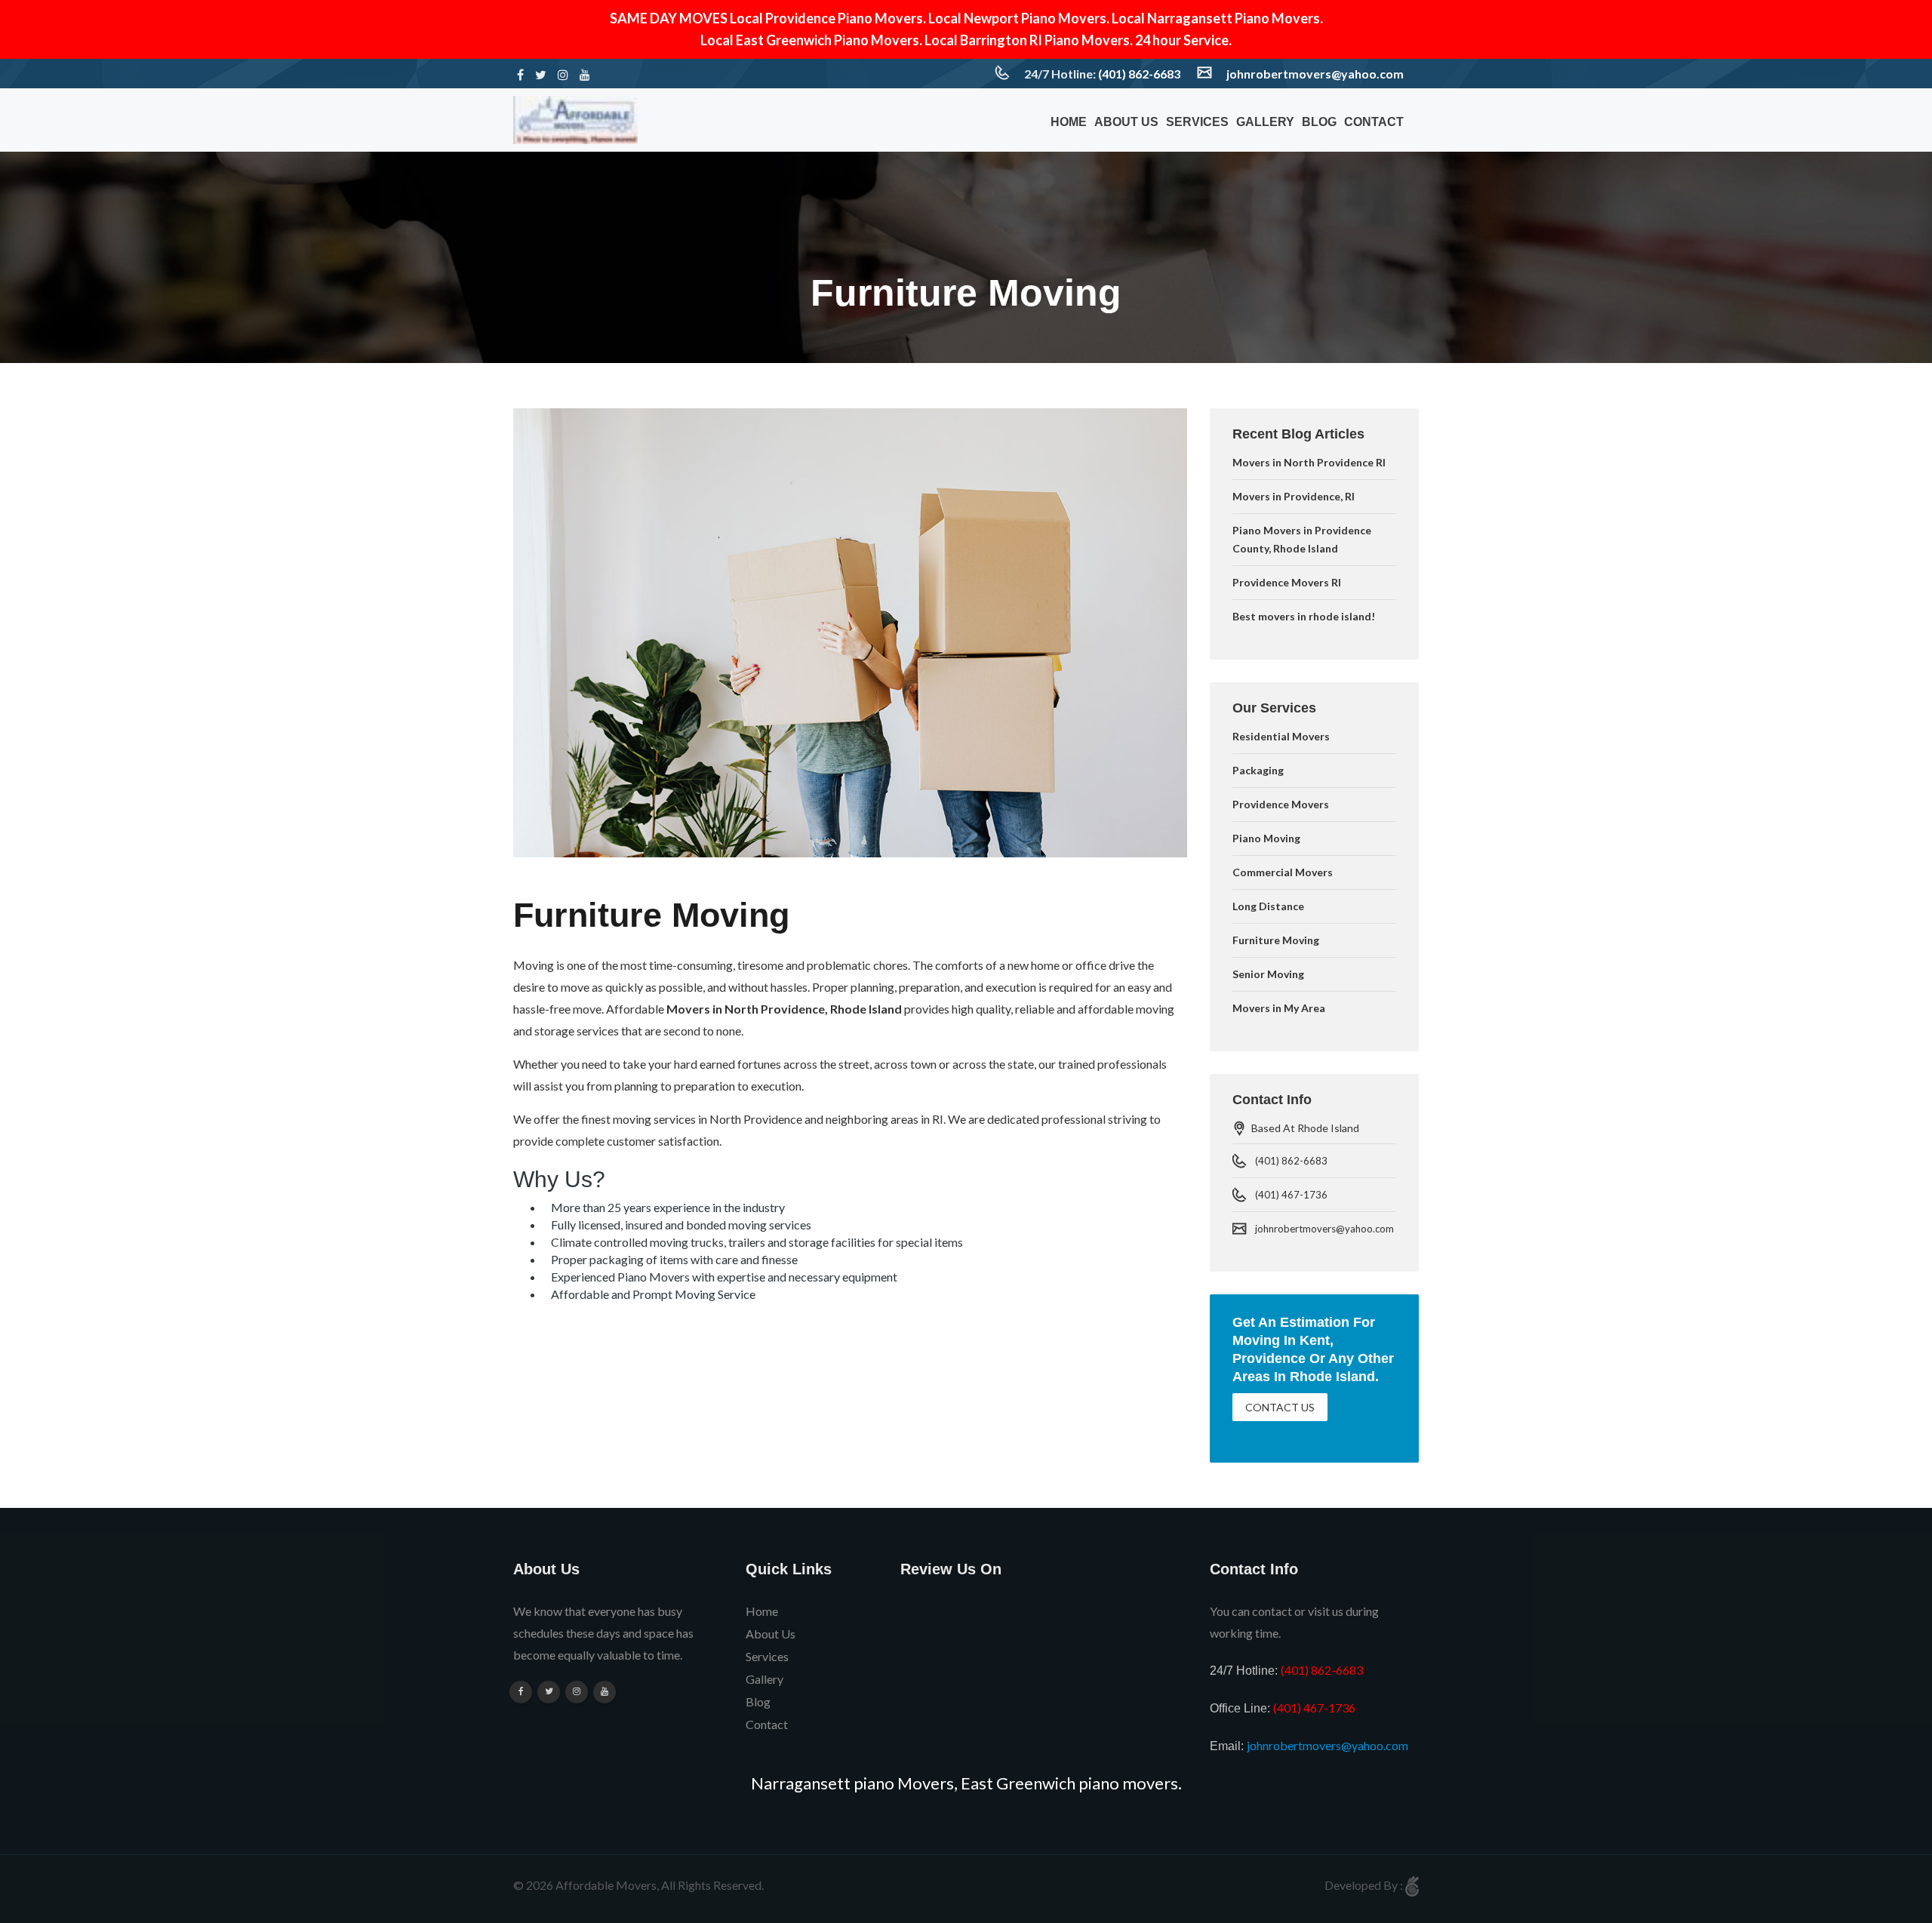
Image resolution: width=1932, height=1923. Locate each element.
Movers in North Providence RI (1309, 462)
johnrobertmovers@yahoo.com (1315, 74)
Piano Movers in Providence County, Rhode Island (1302, 539)
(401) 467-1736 (1291, 1195)
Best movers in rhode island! (1304, 616)
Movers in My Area (1279, 1008)
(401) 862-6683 (1139, 74)
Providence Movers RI (1287, 582)
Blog (1319, 122)
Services (1197, 122)
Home (1069, 122)
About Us (1126, 122)
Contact (1374, 122)
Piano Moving (1266, 838)
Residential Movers (1281, 736)
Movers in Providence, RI (1294, 496)
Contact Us (1280, 1407)
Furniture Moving (1276, 940)
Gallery (1265, 122)
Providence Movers (1281, 804)
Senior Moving (1268, 974)
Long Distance (1268, 906)
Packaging (1258, 770)
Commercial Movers (1283, 872)
